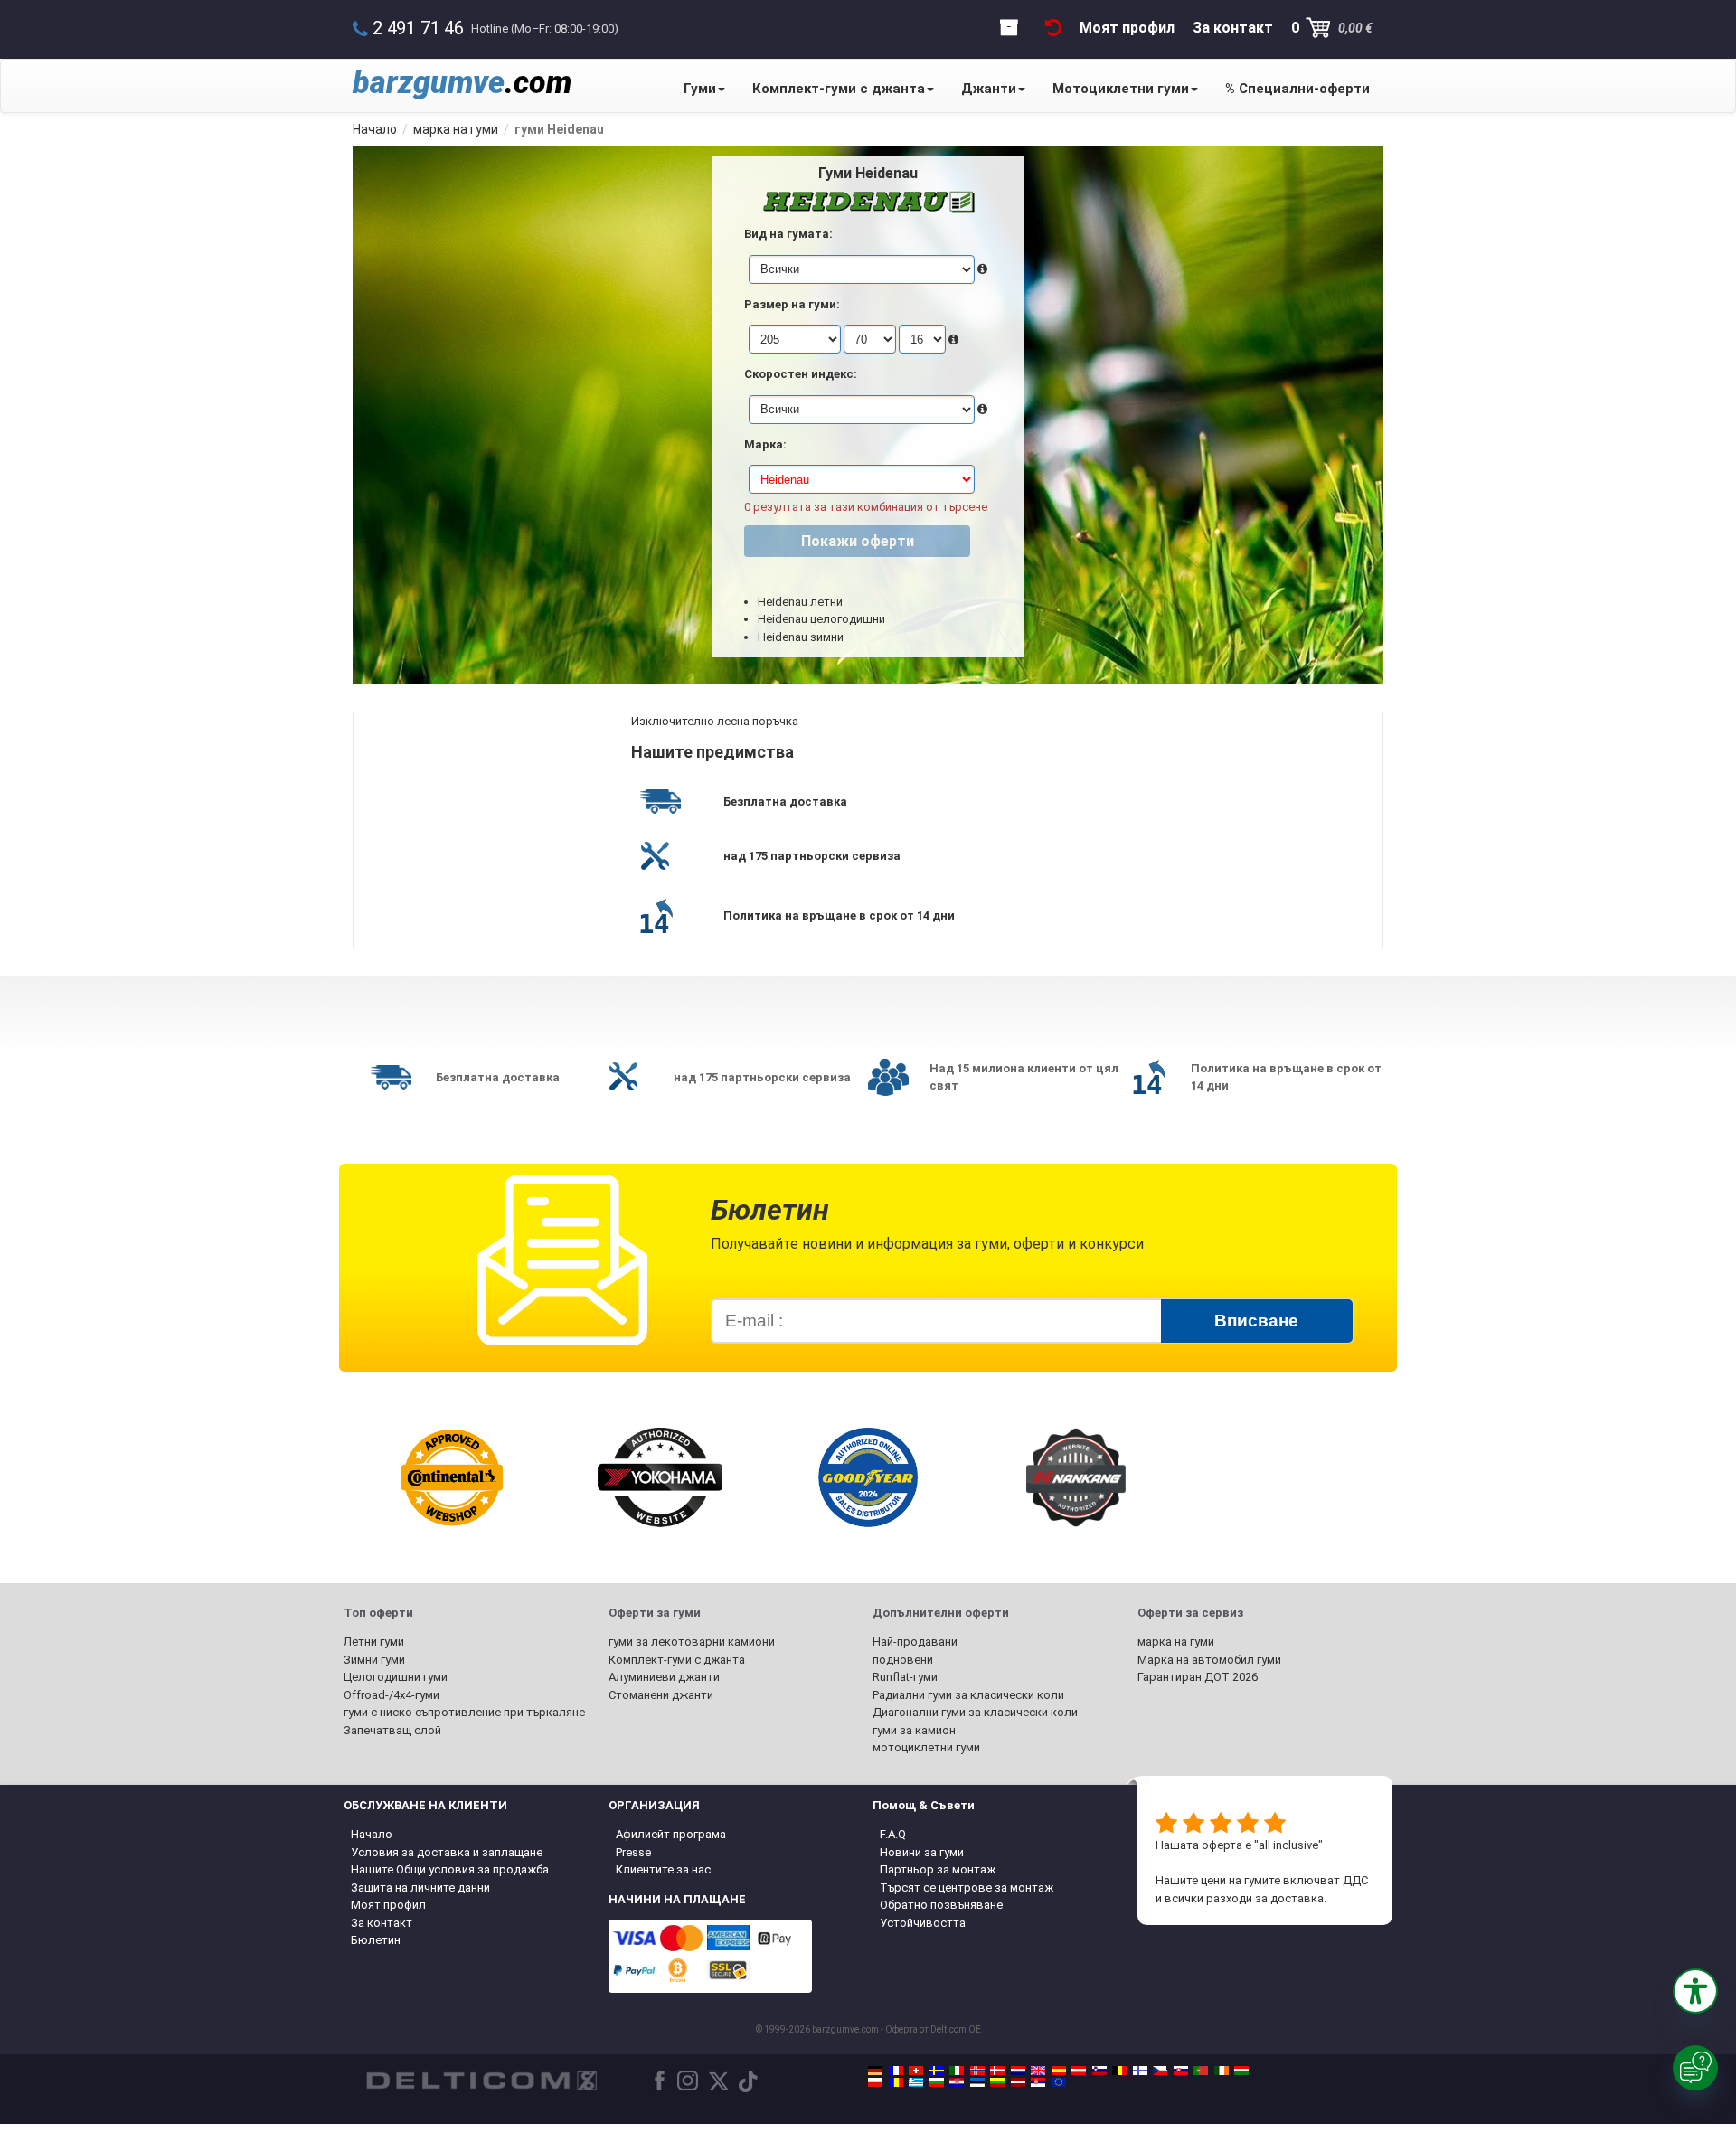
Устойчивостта (923, 1923)
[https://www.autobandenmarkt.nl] (1018, 2071)
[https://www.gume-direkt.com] (1099, 2071)
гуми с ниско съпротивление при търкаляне (464, 1712)
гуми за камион (914, 1730)
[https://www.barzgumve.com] (937, 2082)
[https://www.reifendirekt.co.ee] (977, 2082)
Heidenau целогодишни (821, 619)
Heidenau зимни (801, 637)
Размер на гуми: (792, 304)
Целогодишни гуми (396, 1677)
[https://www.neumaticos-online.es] (1059, 2071)
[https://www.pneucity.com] (1201, 2071)
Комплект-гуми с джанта (839, 89)
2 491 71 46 (418, 28)
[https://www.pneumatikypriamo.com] (1181, 2071)
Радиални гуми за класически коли (968, 1695)
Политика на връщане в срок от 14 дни (839, 915)
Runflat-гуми (905, 1677)
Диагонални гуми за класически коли (975, 1712)
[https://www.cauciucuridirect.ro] (896, 2082)
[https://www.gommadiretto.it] (957, 2071)
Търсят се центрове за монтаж (967, 1887)
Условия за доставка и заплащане (447, 1852)
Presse (633, 1852)
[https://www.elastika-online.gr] (916, 2082)
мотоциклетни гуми (926, 1747)
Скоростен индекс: (801, 374)
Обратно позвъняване (941, 1905)
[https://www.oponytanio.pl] (875, 2082)
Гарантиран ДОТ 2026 (1198, 1677)
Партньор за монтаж (938, 1869)
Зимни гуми (374, 1660)
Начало (372, 1834)
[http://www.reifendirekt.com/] (1059, 2082)
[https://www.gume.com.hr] (957, 2082)
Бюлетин (376, 1940)
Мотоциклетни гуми (1121, 89)
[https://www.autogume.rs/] (1038, 2082)
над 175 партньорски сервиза (812, 856)
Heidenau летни (800, 602)
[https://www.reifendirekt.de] (875, 2071)
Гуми (700, 89)
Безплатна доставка (785, 802)
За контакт (382, 1923)
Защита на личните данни (420, 1887)
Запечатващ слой (392, 1730)
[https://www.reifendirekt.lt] (997, 2082)
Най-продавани (915, 1642)
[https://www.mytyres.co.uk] (1038, 2071)
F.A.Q (893, 1834)
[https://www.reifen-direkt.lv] (1018, 2082)
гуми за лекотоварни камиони (692, 1642)
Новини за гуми (922, 1852)
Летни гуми (374, 1642)
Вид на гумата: (788, 234)
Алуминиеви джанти (664, 1677)
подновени (903, 1660)
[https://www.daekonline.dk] (997, 2071)
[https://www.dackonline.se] (937, 2071)
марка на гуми (1176, 1642)
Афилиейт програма (671, 1834)
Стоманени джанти (661, 1695)
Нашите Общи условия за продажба (450, 1869)
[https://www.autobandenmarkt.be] (1119, 2071)
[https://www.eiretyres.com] (1222, 2071)
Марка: (765, 444)
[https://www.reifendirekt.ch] (916, 2071)
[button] (1695, 1991)
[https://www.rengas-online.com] (1140, 2071)
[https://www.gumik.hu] (1241, 2071)
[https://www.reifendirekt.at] (1079, 2071)
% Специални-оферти (1297, 89)
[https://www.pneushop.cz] (1160, 2071)
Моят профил (388, 1905)
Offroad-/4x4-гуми (392, 1695)
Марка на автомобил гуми (1209, 1660)
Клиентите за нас (663, 1869)
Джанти (989, 89)
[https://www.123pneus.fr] (896, 2071)
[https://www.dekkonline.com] (977, 2071)
